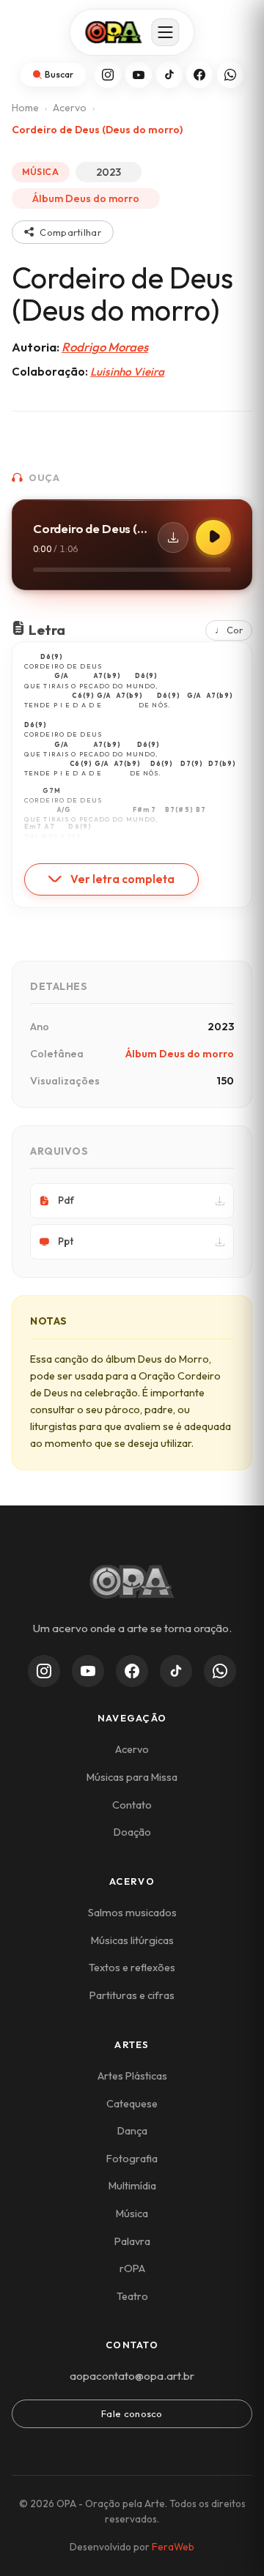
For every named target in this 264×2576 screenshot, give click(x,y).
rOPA (132, 2268)
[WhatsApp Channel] (220, 1671)
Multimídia (132, 2186)
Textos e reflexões (132, 1968)
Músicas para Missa (132, 1777)
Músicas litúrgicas (132, 1940)
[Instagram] (108, 75)
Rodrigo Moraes (105, 347)
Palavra (132, 2241)
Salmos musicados (132, 1913)
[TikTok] (169, 75)
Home (25, 108)
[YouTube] (139, 75)
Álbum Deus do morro (86, 198)
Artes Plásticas (132, 2076)
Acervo (70, 108)
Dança (132, 2131)
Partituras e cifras (132, 1995)
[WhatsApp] (230, 75)
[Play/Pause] (213, 537)
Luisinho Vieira (127, 372)
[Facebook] (199, 75)
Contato (132, 1805)
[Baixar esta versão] (173, 537)
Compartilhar (70, 232)
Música (132, 2214)
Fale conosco (132, 2413)
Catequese (132, 2104)
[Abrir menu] (166, 32)
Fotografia (132, 2159)
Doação (132, 1832)
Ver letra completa (122, 879)
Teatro (132, 2296)
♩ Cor (229, 630)
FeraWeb (173, 2547)
